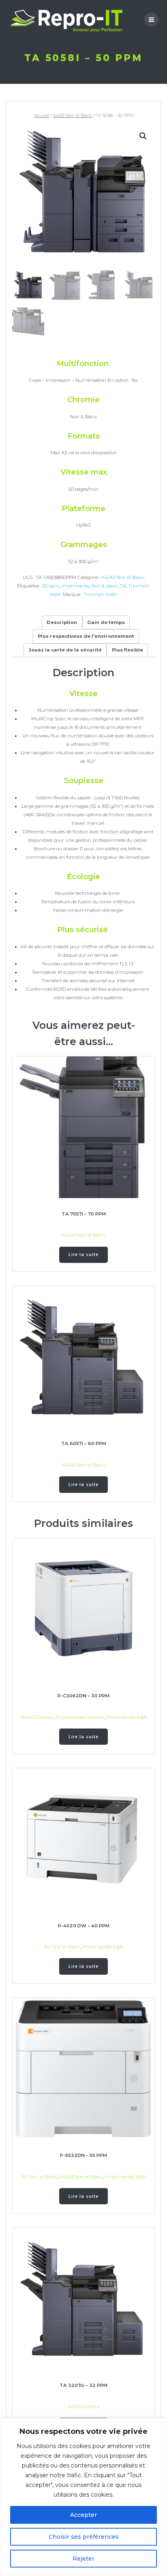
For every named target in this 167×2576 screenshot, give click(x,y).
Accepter (83, 2515)
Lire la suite (83, 1254)
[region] (83, 2497)
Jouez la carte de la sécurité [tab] (65, 650)
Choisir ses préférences (84, 2537)
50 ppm (51, 586)
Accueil (42, 116)
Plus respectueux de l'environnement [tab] (86, 636)
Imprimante (75, 586)
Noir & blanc (105, 586)
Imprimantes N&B (126, 1717)
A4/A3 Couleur (37, 1717)
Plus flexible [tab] (127, 650)
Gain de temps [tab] (106, 622)
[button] (143, 136)
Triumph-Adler (101, 594)
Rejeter (83, 2559)
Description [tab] (62, 622)
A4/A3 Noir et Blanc (73, 116)
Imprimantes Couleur (80, 1717)
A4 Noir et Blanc (62, 1947)
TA (123, 586)
